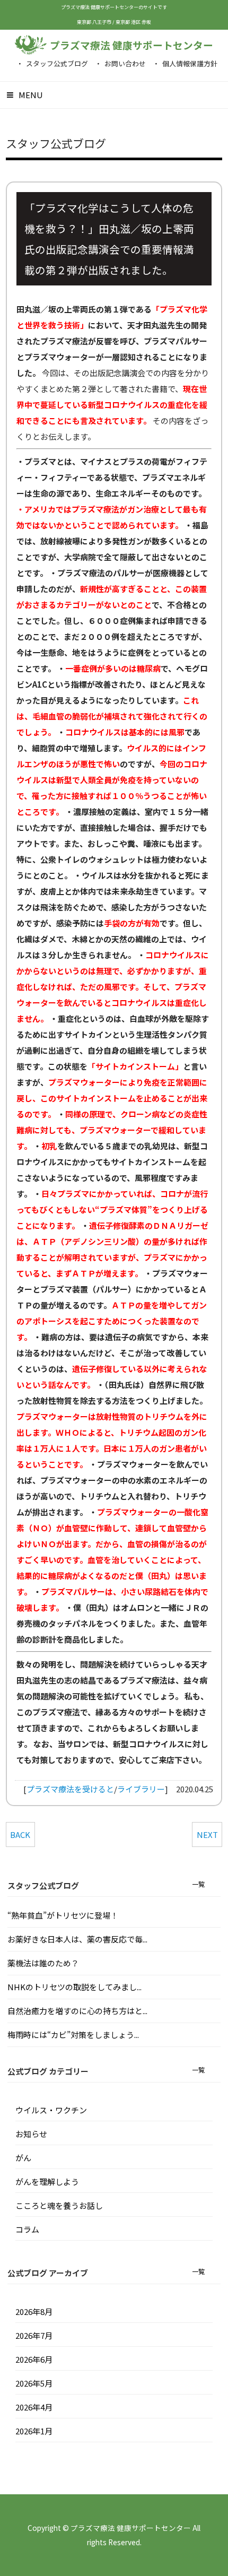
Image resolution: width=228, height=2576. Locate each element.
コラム (27, 2229)
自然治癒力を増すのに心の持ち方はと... (77, 2011)
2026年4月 (34, 2407)
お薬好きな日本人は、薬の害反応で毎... (77, 1939)
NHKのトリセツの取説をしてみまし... (74, 1987)
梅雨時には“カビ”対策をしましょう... (73, 2035)
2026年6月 (34, 2359)
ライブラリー (141, 1789)
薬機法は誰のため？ (43, 1963)
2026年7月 (34, 2335)
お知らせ (31, 2134)
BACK (20, 1835)
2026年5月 (34, 2383)
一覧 (198, 1884)
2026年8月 (34, 2312)
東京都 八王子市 (95, 22)
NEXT (207, 1835)
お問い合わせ (125, 63)
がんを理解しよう (47, 2182)
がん (23, 2158)
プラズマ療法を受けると (70, 1789)
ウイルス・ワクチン (51, 2110)
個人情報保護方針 (190, 63)
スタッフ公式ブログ (57, 63)
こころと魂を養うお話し (59, 2205)
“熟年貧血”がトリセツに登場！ (63, 1915)
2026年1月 (34, 2431)
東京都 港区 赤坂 (133, 22)
